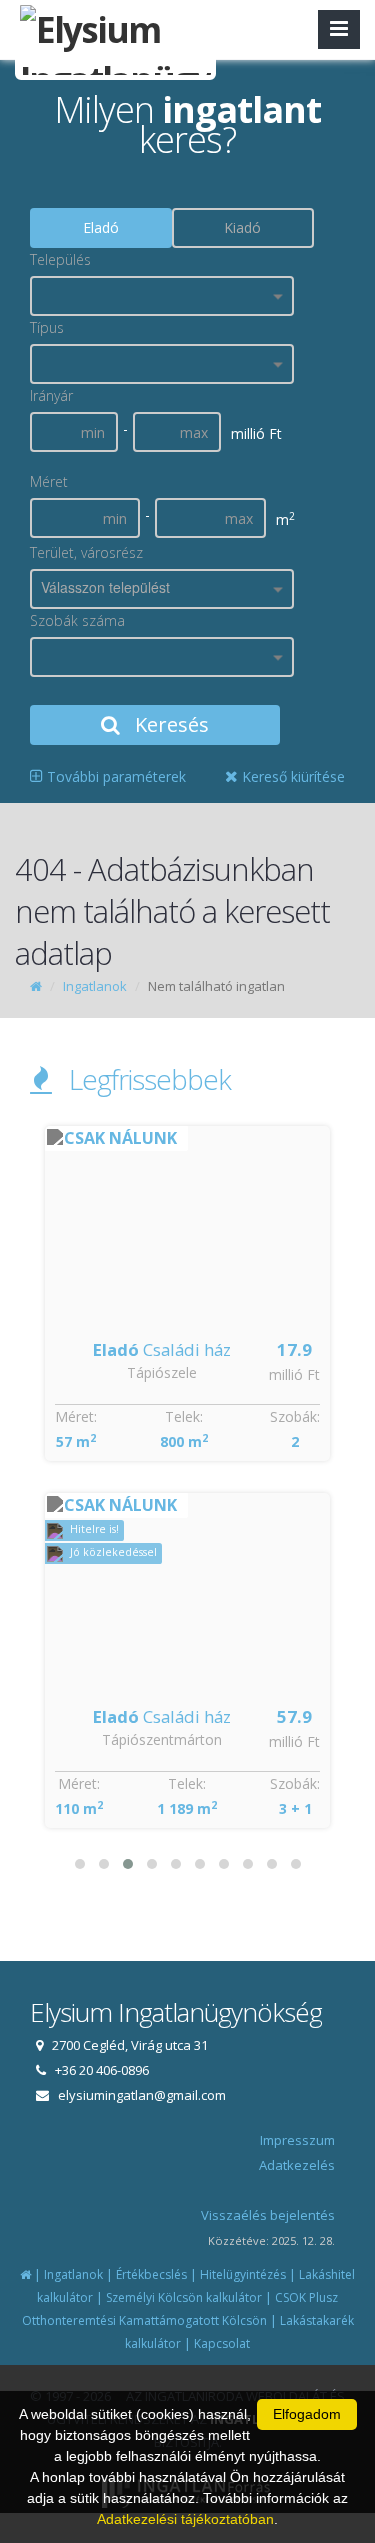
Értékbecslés (151, 2274)
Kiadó (242, 227)
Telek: (184, 1416)
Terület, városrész (86, 552)
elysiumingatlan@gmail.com (142, 2095)
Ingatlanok (95, 986)
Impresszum (297, 2140)
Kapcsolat (222, 2343)
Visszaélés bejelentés (268, 2215)
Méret (49, 481)
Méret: (77, 1416)
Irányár (51, 395)
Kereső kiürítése (291, 776)
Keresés (169, 724)
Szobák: (296, 1416)
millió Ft (295, 1374)
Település (60, 259)
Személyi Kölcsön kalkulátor (184, 2297)
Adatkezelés (297, 2165)
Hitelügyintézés (243, 2274)
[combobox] (162, 296)
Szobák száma (77, 620)
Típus (47, 327)
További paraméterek (114, 776)
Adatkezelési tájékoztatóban (185, 2519)
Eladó (101, 227)
